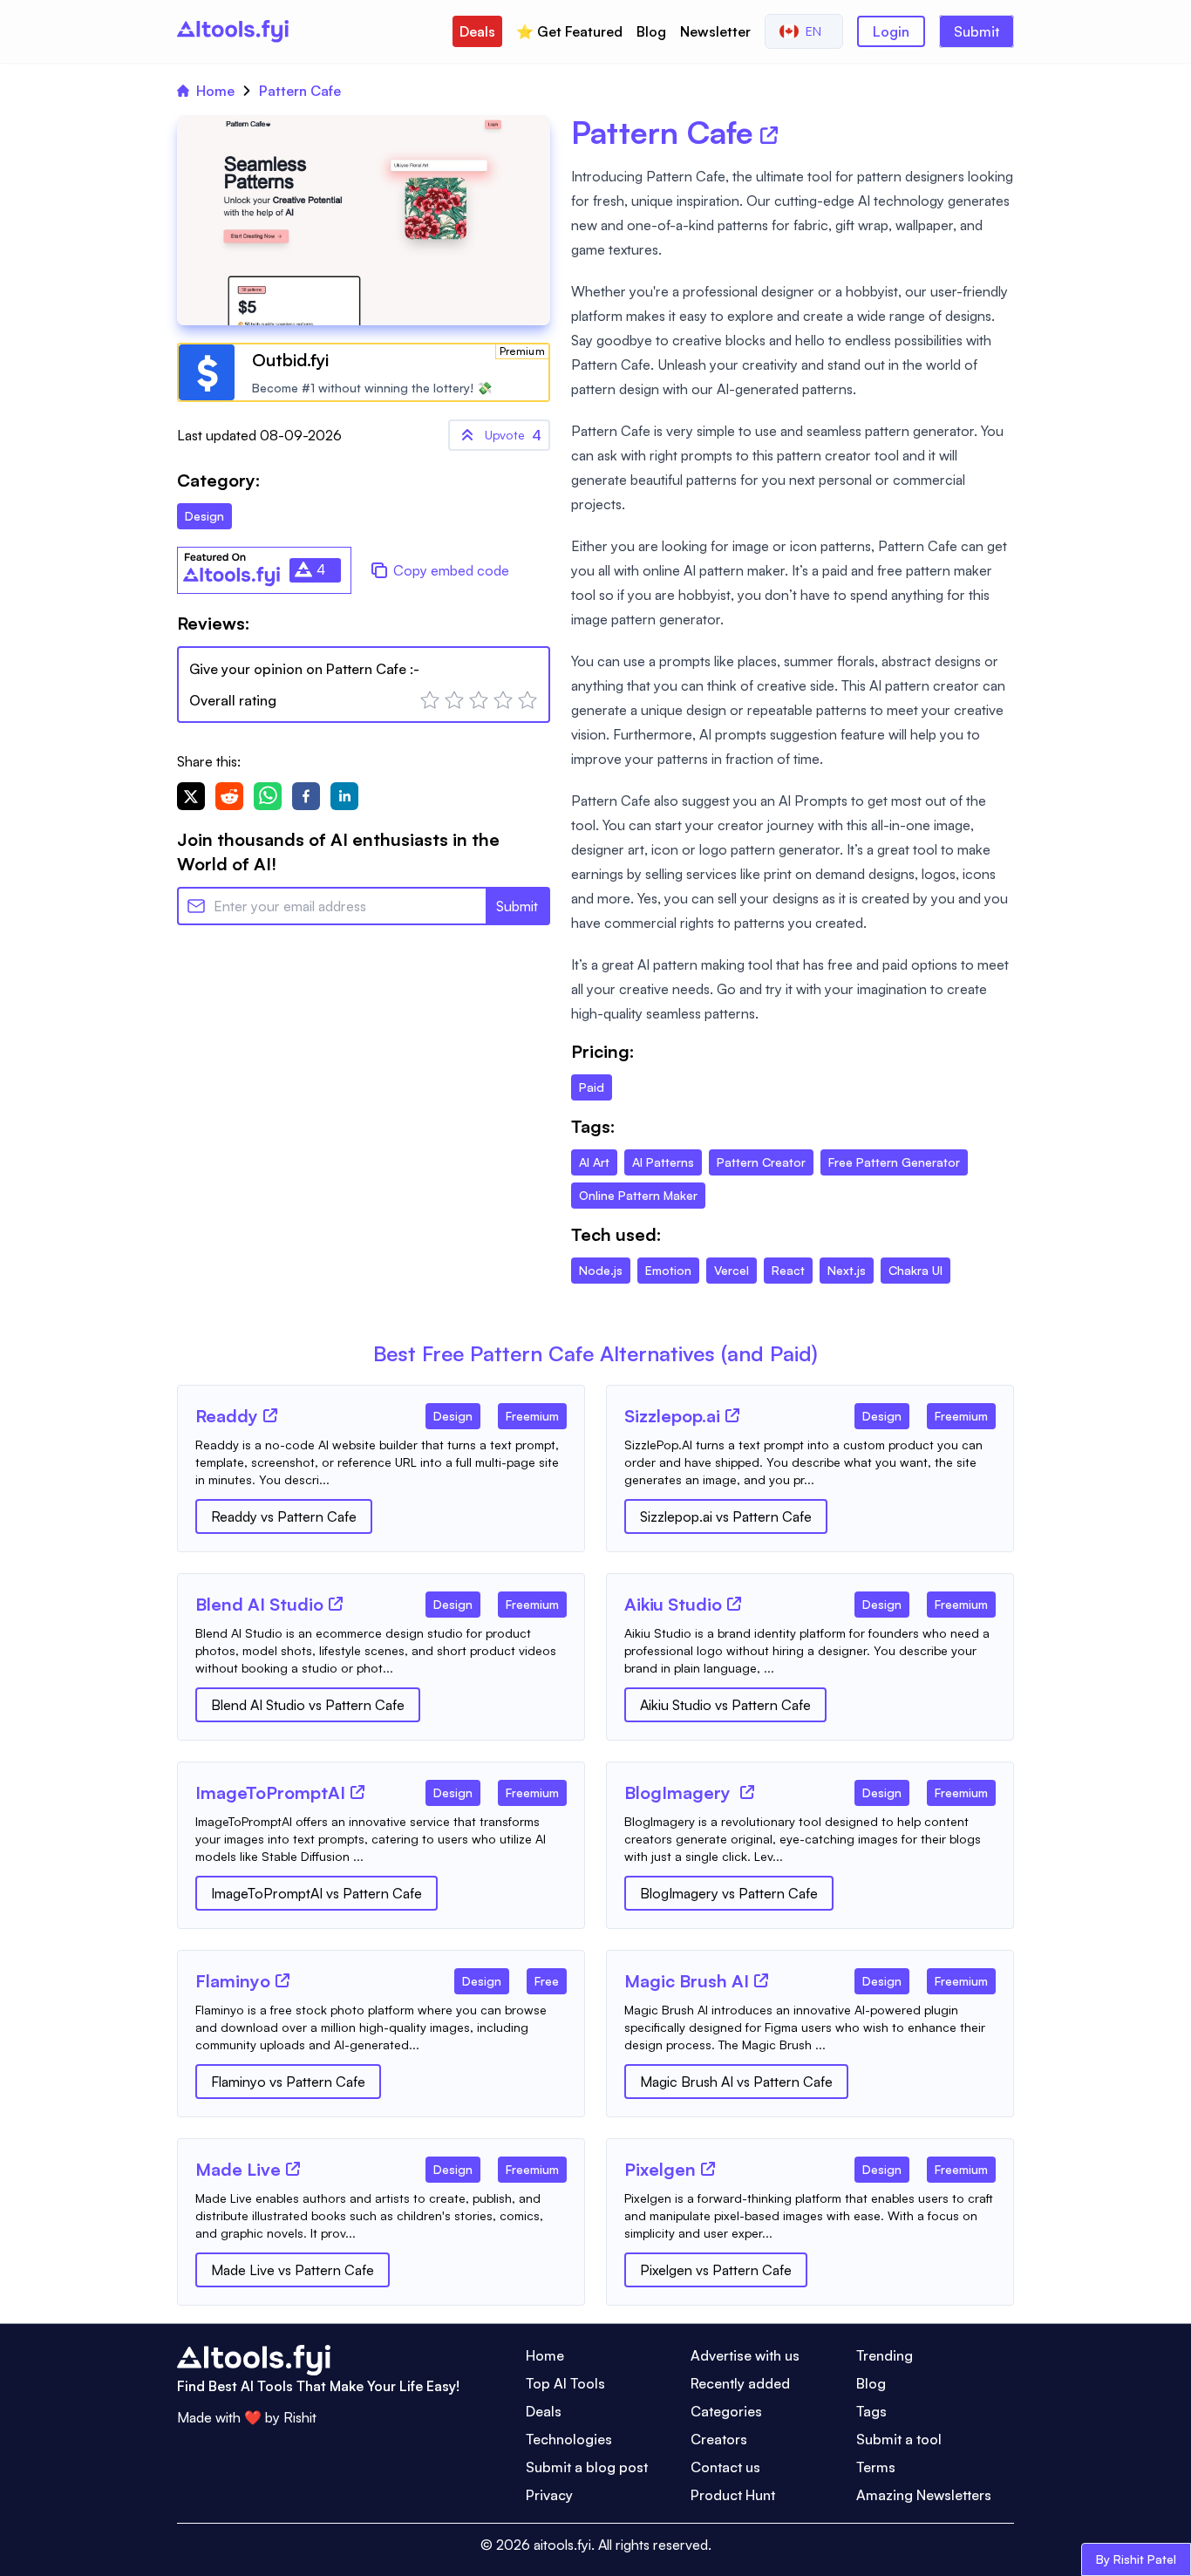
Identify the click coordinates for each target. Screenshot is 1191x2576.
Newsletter (715, 31)
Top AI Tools (565, 2383)
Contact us (725, 2467)
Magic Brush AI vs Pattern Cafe (736, 2082)
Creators (719, 2439)
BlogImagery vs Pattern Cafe (729, 1893)
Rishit (300, 2417)
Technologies (569, 2439)
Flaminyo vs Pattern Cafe (288, 2082)
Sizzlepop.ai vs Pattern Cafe (726, 1516)
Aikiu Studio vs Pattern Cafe (725, 1705)
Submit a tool (899, 2439)
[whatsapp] (268, 796)
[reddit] (229, 796)
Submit (977, 31)
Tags (871, 2411)
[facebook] (306, 796)
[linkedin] (344, 796)
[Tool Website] (270, 1415)
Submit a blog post (587, 2467)
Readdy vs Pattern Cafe (284, 1516)
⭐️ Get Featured (569, 31)
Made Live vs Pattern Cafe (293, 2270)
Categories (726, 2411)
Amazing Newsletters (924, 2495)
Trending (885, 2355)
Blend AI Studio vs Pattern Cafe (308, 1705)
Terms (876, 2467)
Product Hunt (733, 2495)
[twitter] (191, 796)
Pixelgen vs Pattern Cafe (716, 2270)
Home (215, 91)
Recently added (740, 2383)
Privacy (549, 2495)
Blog (651, 31)
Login (891, 31)
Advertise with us (745, 2355)
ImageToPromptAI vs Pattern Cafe (316, 1893)
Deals (477, 31)
